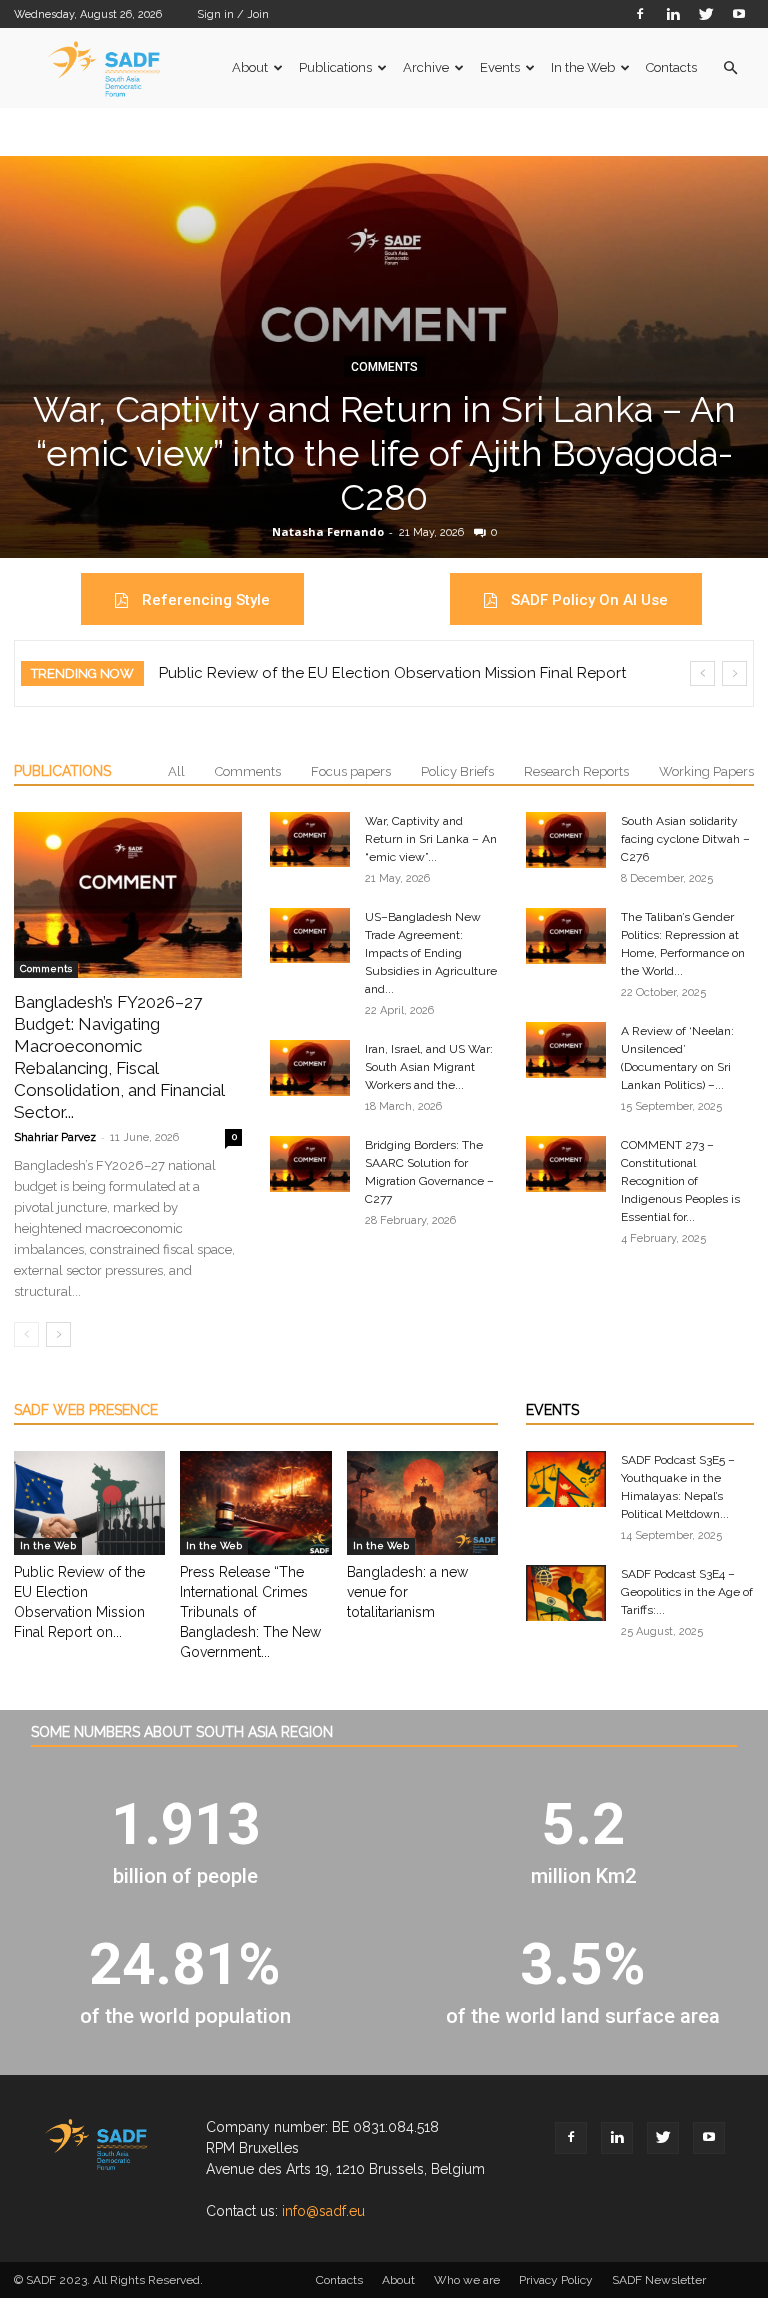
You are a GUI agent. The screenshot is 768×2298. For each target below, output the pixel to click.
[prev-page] (26, 1334)
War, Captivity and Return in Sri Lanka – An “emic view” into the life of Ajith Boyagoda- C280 (384, 453)
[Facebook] (640, 13)
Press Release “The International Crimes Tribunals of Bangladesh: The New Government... (250, 1612)
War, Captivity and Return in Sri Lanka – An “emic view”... (431, 839)
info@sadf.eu (323, 2211)
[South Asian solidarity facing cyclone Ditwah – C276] (566, 840)
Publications (335, 67)
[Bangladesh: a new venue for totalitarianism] (422, 1503)
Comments (384, 367)
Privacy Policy (556, 2280)
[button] (730, 68)
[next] (734, 673)
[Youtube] (739, 13)
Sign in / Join (233, 14)
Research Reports (576, 771)
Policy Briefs (457, 771)
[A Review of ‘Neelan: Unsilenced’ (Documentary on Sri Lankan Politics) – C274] (566, 1050)
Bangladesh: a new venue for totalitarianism (407, 1592)
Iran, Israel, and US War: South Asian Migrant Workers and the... (429, 1067)
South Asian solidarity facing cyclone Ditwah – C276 (685, 839)
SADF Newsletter (659, 2280)
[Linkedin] (673, 13)
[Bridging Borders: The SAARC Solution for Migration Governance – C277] (310, 1164)
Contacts (671, 67)
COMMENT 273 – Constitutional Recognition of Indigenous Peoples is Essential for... (680, 1181)
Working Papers (706, 771)
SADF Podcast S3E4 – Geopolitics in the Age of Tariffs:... (687, 1592)
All (176, 771)
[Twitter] (706, 13)
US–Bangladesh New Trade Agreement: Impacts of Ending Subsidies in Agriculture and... (431, 953)
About (250, 67)
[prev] (702, 673)
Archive (426, 67)
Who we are (467, 2280)
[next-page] (58, 1334)
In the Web (583, 67)
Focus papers (351, 771)
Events (500, 67)
